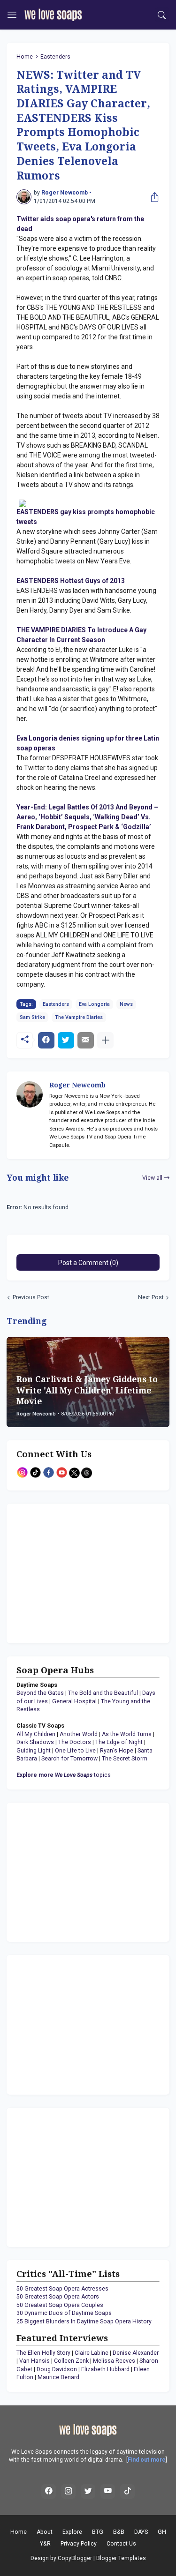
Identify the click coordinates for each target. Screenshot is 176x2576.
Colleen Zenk (71, 2361)
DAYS (141, 2532)
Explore (72, 2532)
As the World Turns (127, 1734)
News (126, 1004)
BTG (98, 2532)
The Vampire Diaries (79, 1017)
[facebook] (49, 2492)
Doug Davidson (57, 2369)
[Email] (86, 1040)
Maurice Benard (58, 2377)
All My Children (36, 1734)
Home (25, 57)
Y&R (45, 2544)
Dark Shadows (35, 1742)
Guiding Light (34, 1751)
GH (162, 2532)
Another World (79, 1734)
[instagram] (69, 2492)
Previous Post (31, 1297)
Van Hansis (34, 2361)
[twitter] (88, 2492)
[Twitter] (66, 1040)
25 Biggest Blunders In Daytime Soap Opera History (84, 2321)
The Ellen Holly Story (43, 2353)
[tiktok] (128, 2492)
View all (152, 1178)
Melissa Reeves (114, 2361)
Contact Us (121, 2544)
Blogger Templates (121, 2558)
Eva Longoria (94, 1004)
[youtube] (108, 2492)
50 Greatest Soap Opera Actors (58, 2297)
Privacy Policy (79, 2544)
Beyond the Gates (40, 1693)
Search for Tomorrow (69, 1759)
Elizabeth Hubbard (105, 2369)
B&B (119, 2532)
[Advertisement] (75, 1572)
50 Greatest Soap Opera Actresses (62, 2289)
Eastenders (55, 57)
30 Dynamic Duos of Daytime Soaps (64, 2313)
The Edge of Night (119, 1742)
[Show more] (105, 1040)
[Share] (153, 197)
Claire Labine (92, 2353)
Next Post (151, 1297)
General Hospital (74, 1701)
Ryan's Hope (117, 1751)
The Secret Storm (125, 1759)
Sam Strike (32, 1017)
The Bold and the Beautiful (103, 1693)
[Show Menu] (12, 15)
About (45, 2532)
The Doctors (75, 1742)
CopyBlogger (75, 2558)
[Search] (162, 15)
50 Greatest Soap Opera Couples (60, 2305)
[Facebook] (46, 1040)
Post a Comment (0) (88, 1263)
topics (64, 1775)
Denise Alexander (136, 2353)
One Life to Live (75, 1751)
